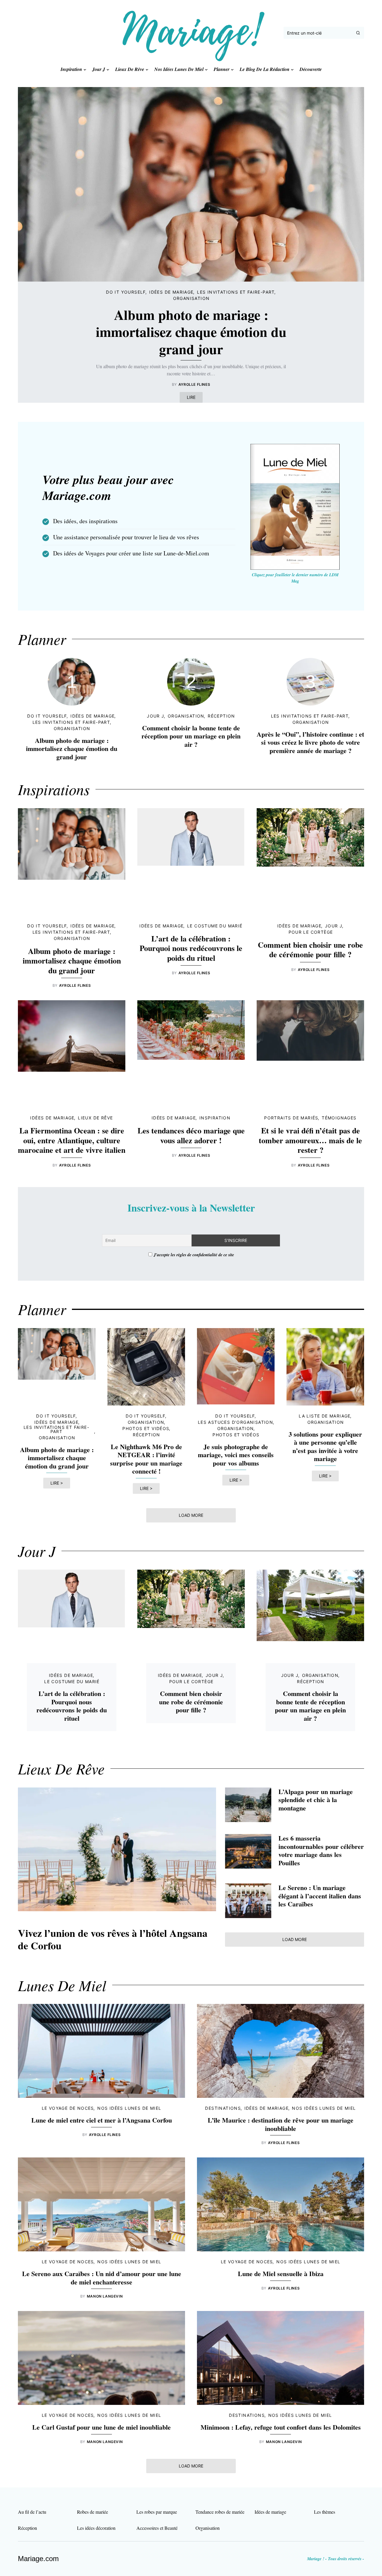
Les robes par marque (157, 2512)
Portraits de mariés (291, 1118)
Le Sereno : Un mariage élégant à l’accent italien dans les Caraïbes (320, 1896)
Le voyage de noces (68, 2108)
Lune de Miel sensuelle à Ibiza (281, 2274)
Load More (191, 1515)
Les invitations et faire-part (236, 292)
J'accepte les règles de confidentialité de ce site (194, 1255)
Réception (221, 716)
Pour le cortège (311, 932)
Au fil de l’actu (32, 2512)
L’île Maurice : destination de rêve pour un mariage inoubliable (281, 2124)
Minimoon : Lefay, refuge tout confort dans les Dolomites (281, 2427)
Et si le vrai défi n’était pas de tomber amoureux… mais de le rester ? (310, 1140)
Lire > (57, 1483)
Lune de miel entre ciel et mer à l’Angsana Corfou (102, 2120)
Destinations (223, 2108)
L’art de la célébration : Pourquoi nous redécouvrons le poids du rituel (191, 948)
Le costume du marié (215, 926)
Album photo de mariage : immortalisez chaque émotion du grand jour (191, 332)
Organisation (191, 298)
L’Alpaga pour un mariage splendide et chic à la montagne (316, 1800)
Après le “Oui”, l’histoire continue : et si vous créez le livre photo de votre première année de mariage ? (310, 742)
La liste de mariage (325, 1416)
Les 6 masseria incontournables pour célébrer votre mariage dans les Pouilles (321, 1850)
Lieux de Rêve (95, 1118)
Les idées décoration (96, 2528)
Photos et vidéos (146, 1428)
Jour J (155, 716)
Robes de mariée (93, 2512)
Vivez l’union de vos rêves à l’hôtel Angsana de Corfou (113, 1939)
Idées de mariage (171, 292)
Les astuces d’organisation (235, 1422)
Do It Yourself (126, 292)
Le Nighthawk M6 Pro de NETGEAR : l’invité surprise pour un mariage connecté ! (146, 1459)
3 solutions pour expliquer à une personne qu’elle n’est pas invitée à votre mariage (325, 1446)
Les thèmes (325, 2512)
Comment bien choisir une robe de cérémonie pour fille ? (310, 950)
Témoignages (339, 1118)
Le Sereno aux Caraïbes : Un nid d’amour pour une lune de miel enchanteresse (102, 2278)
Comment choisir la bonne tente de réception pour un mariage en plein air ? (191, 736)
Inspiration (215, 1118)
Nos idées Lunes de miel (129, 2108)
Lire (191, 397)
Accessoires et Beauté (157, 2528)
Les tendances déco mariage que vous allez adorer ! (191, 1135)
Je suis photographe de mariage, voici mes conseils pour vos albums (236, 1455)
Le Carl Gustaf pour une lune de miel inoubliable (101, 2427)
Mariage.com (38, 2559)
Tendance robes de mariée (220, 2512)
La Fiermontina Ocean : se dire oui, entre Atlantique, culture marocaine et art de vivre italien (72, 1140)
